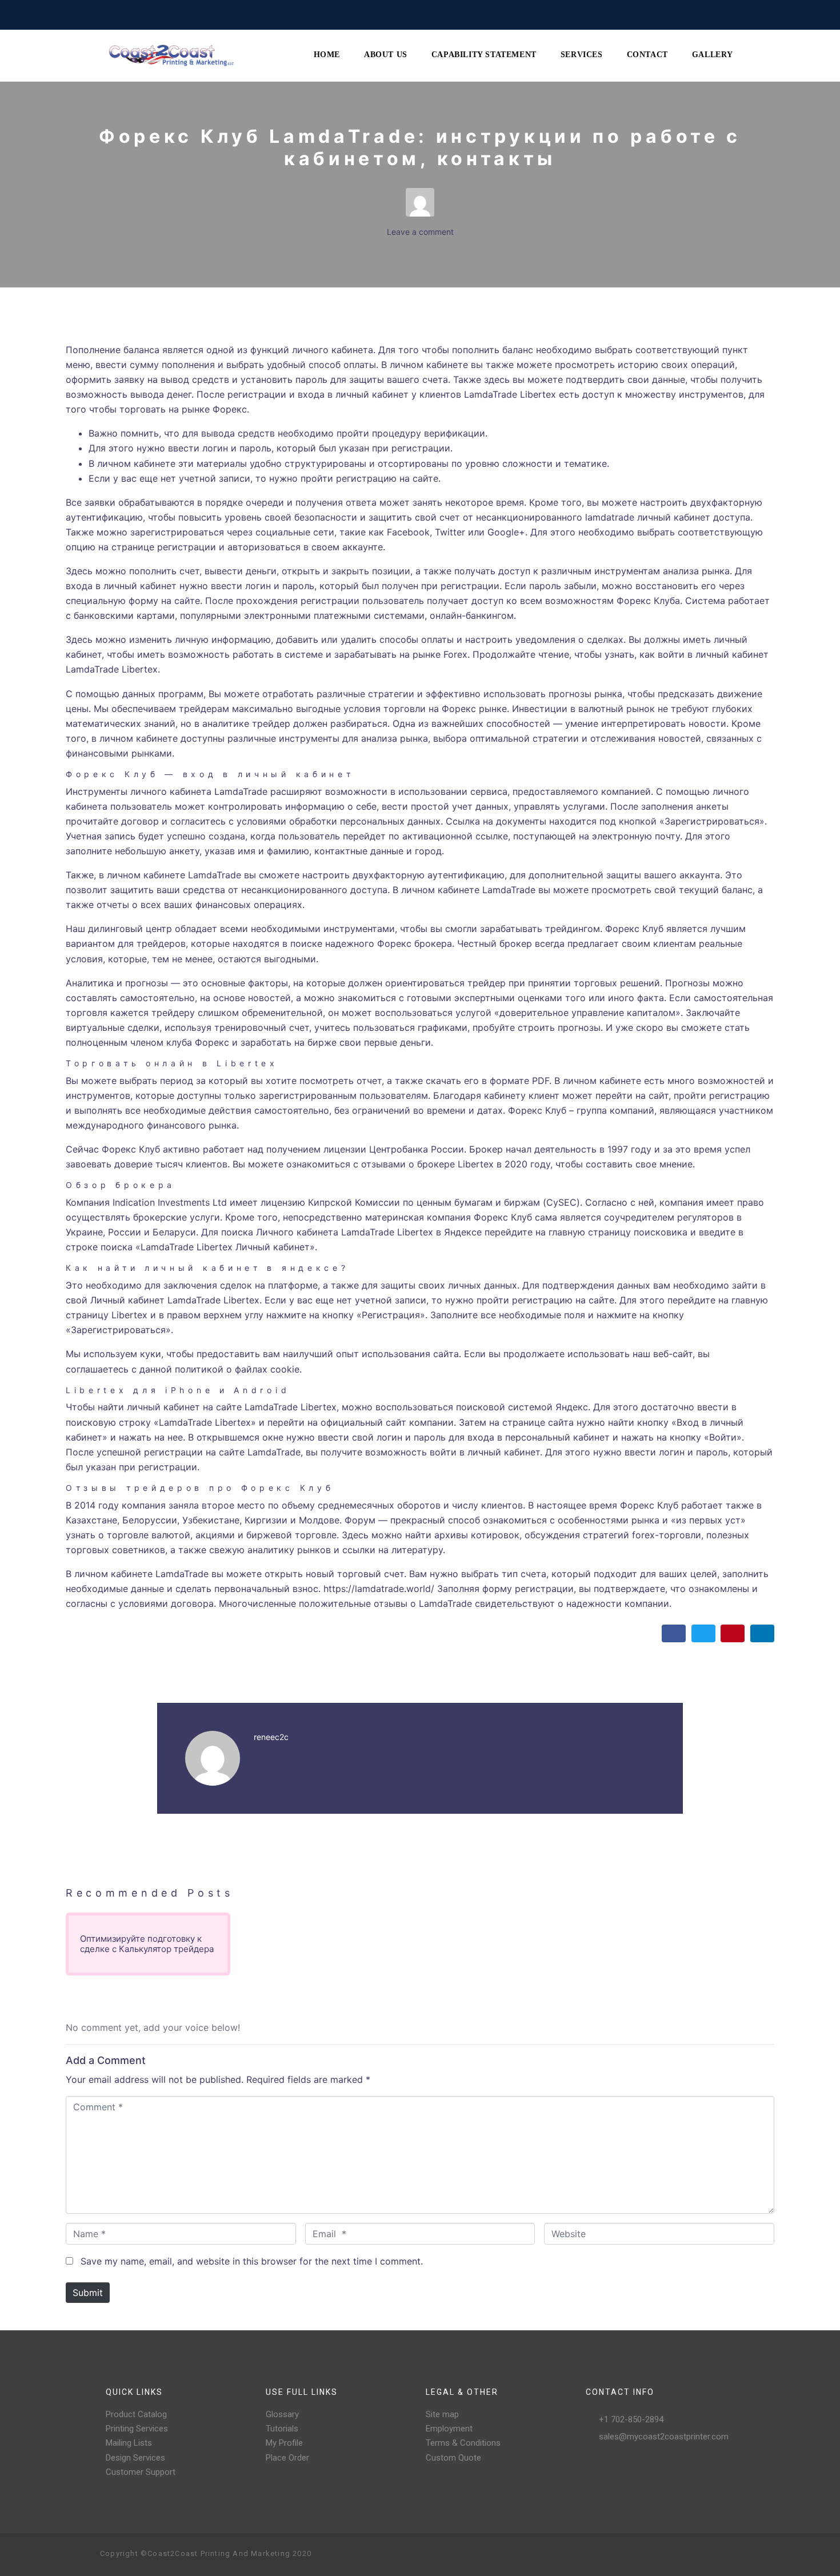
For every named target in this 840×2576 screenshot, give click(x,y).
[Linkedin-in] (731, 2554)
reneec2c (271, 1737)
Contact (647, 55)
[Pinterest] (694, 2554)
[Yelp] (713, 2554)
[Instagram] (676, 2554)
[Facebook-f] (658, 2554)
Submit (88, 2293)
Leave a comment (420, 232)
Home (327, 55)
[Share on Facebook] (674, 1633)
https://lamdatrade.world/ (379, 1589)
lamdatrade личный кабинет (648, 517)
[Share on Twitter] (703, 1633)
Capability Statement (484, 55)
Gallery (713, 55)
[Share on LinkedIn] (762, 1633)
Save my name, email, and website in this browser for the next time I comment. (252, 2261)
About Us (386, 55)
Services (582, 55)
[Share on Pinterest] (733, 1633)
